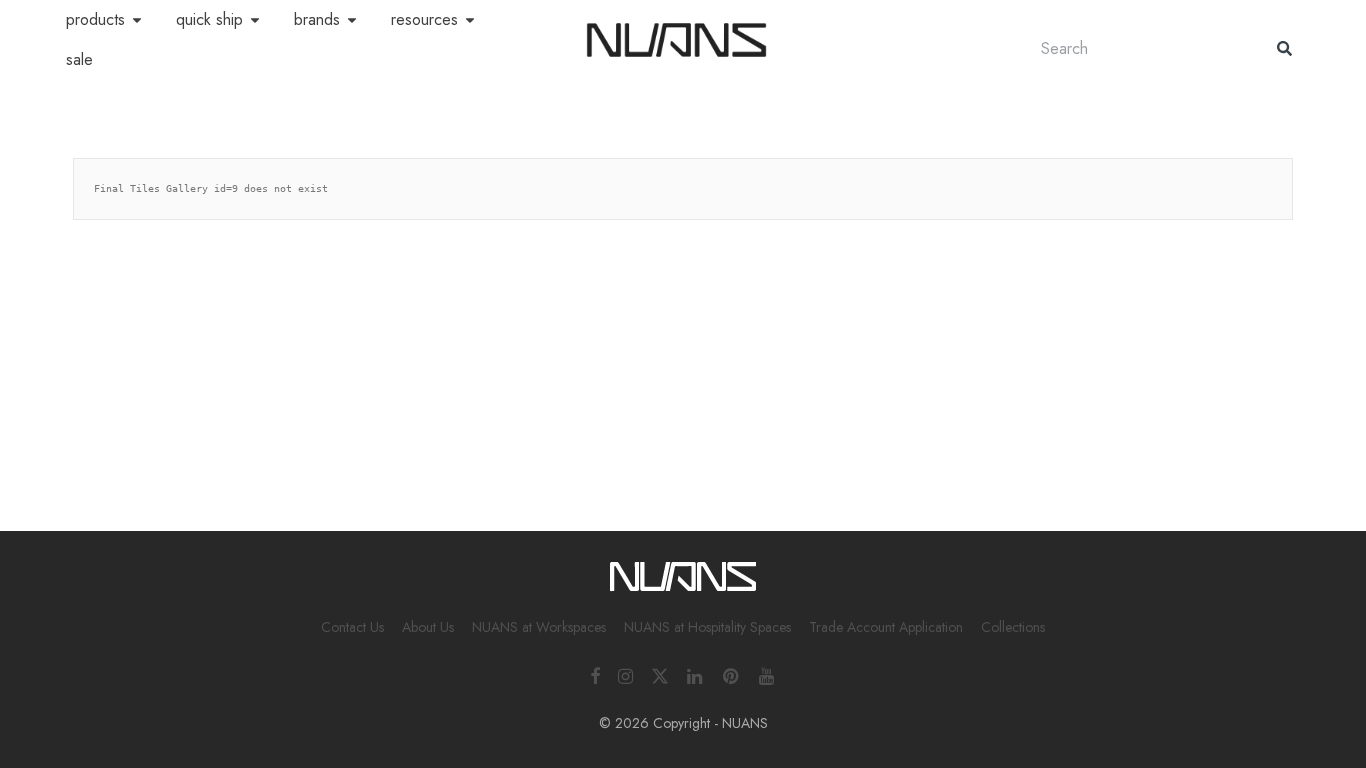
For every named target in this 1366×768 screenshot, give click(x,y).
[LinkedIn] (696, 674)
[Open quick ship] (255, 20)
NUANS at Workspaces (539, 627)
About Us (428, 627)
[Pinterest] (732, 674)
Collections (1013, 627)
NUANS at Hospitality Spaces (707, 627)
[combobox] (1139, 48)
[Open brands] (352, 20)
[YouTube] (768, 674)
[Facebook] (595, 674)
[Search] (1284, 48)
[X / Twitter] (660, 674)
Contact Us (352, 627)
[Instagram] (625, 674)
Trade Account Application (886, 627)
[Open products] (137, 20)
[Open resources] (470, 20)
